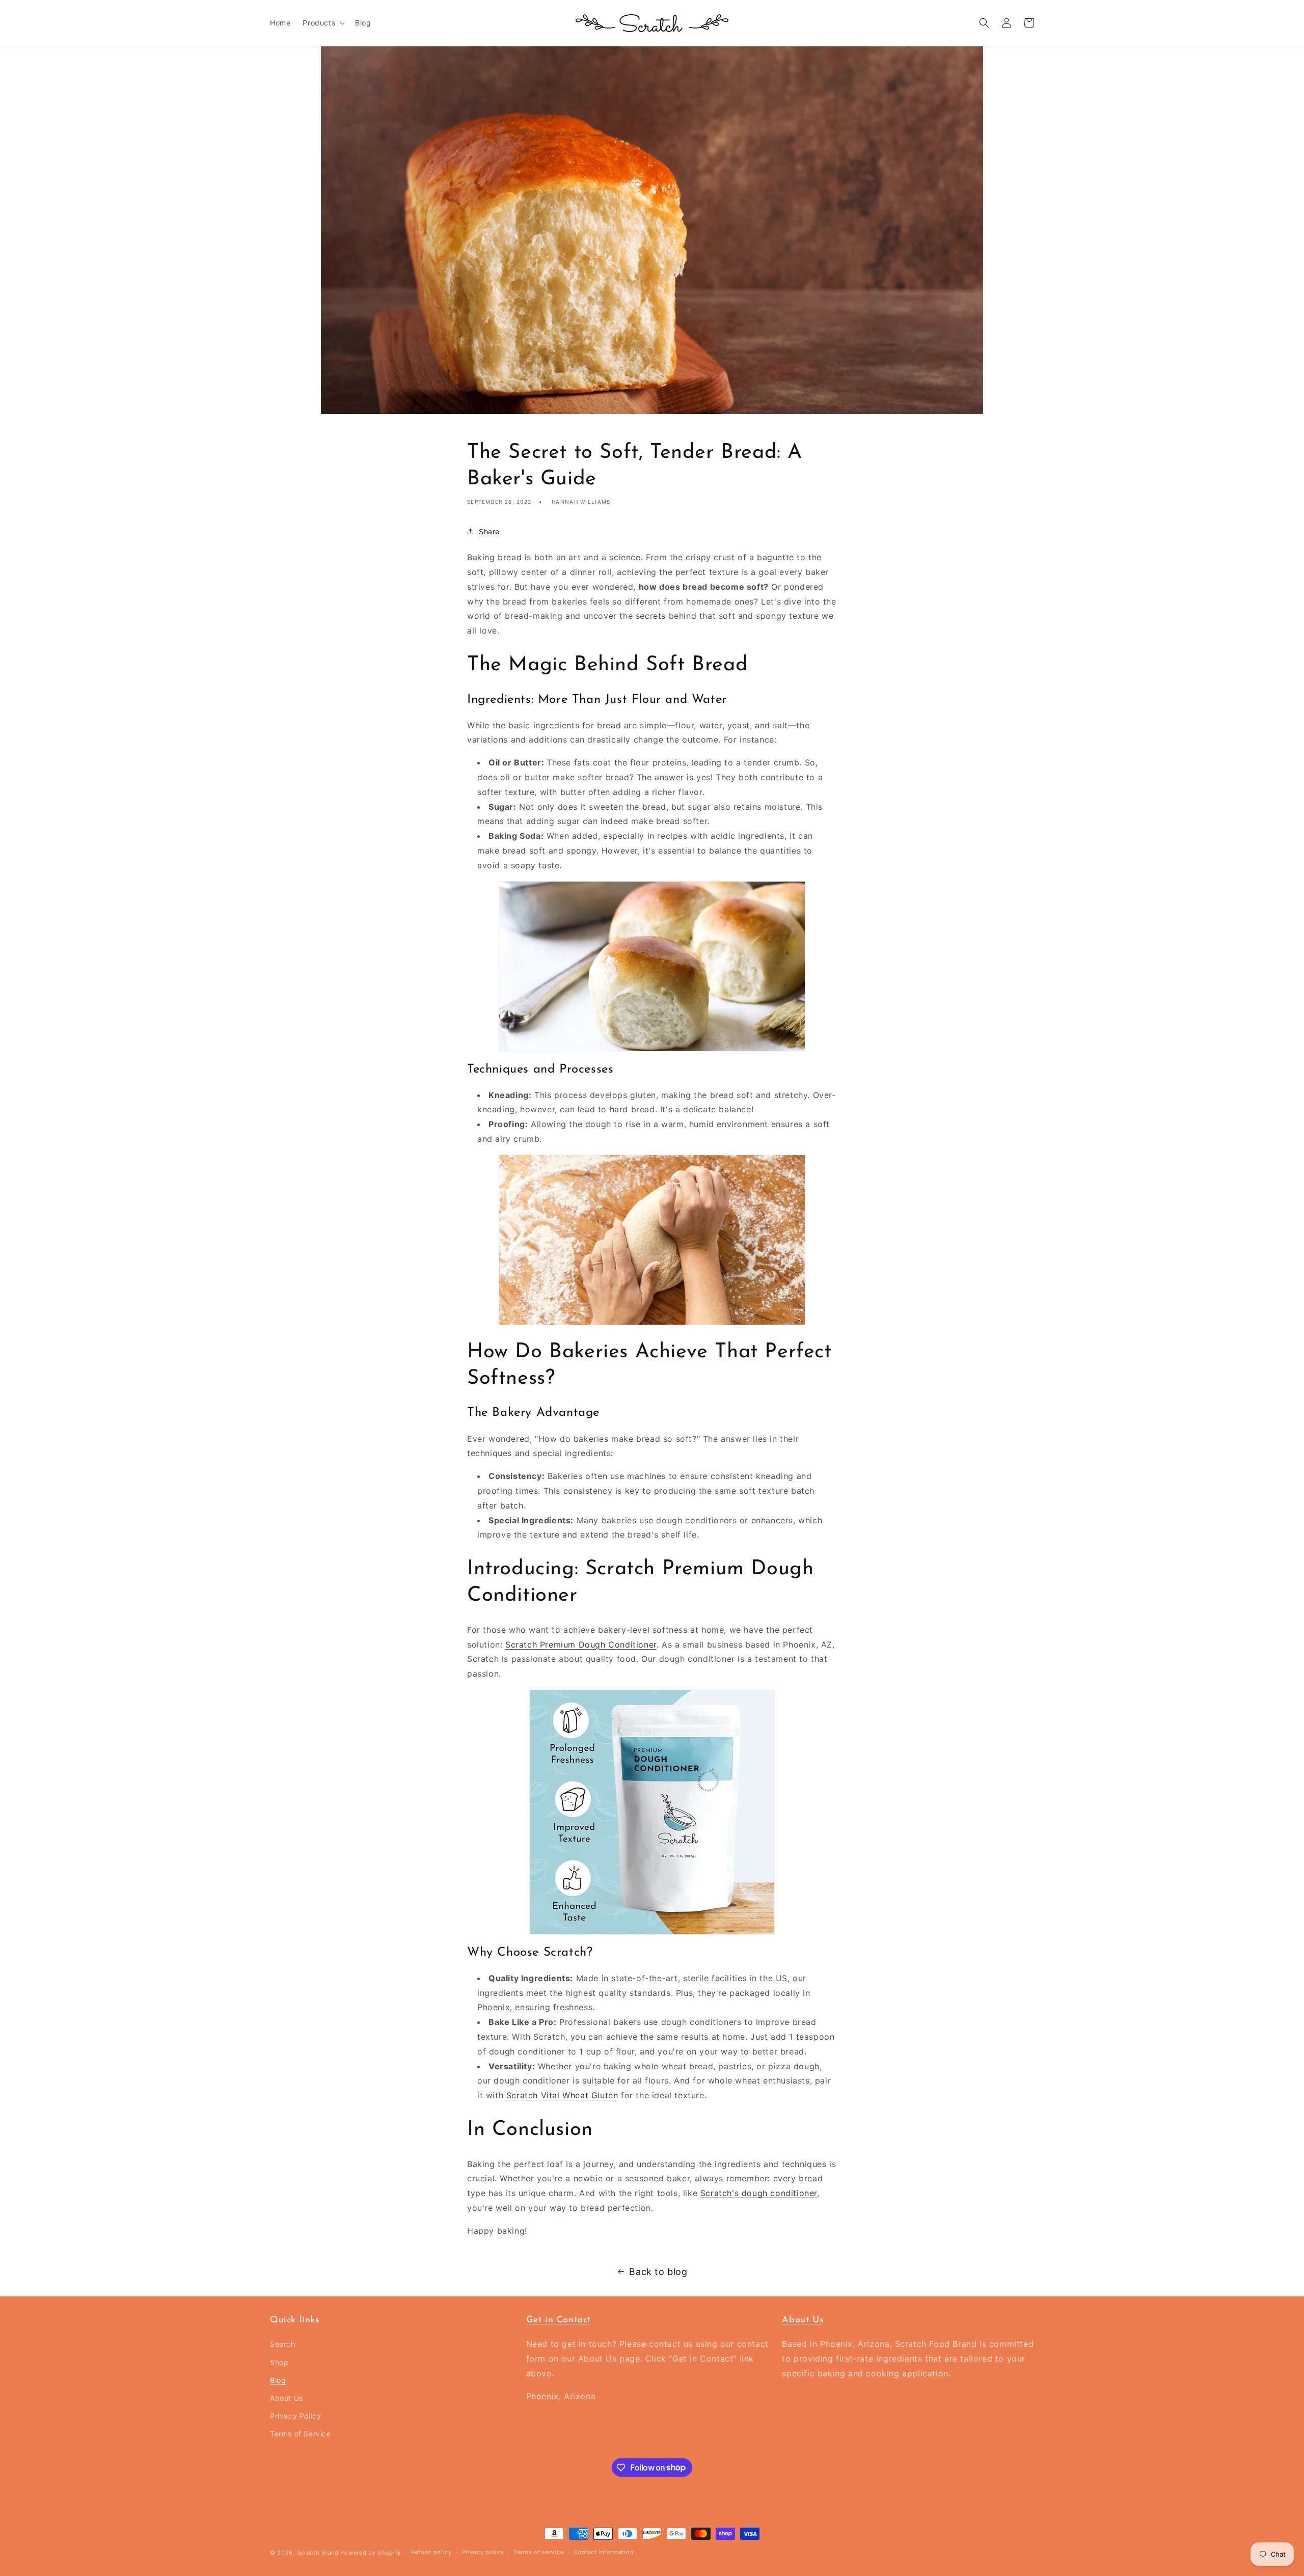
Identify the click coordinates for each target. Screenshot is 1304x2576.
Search (283, 2344)
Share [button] (489, 531)
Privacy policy (483, 2552)
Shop (279, 2362)
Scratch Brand (318, 2553)
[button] (323, 23)
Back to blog (658, 2272)
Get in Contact (559, 2320)
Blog (278, 2380)
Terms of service (539, 2552)
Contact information (603, 2552)
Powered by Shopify (371, 2553)
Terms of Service (301, 2434)
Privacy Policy (295, 2416)
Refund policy (431, 2552)
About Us (287, 2398)
